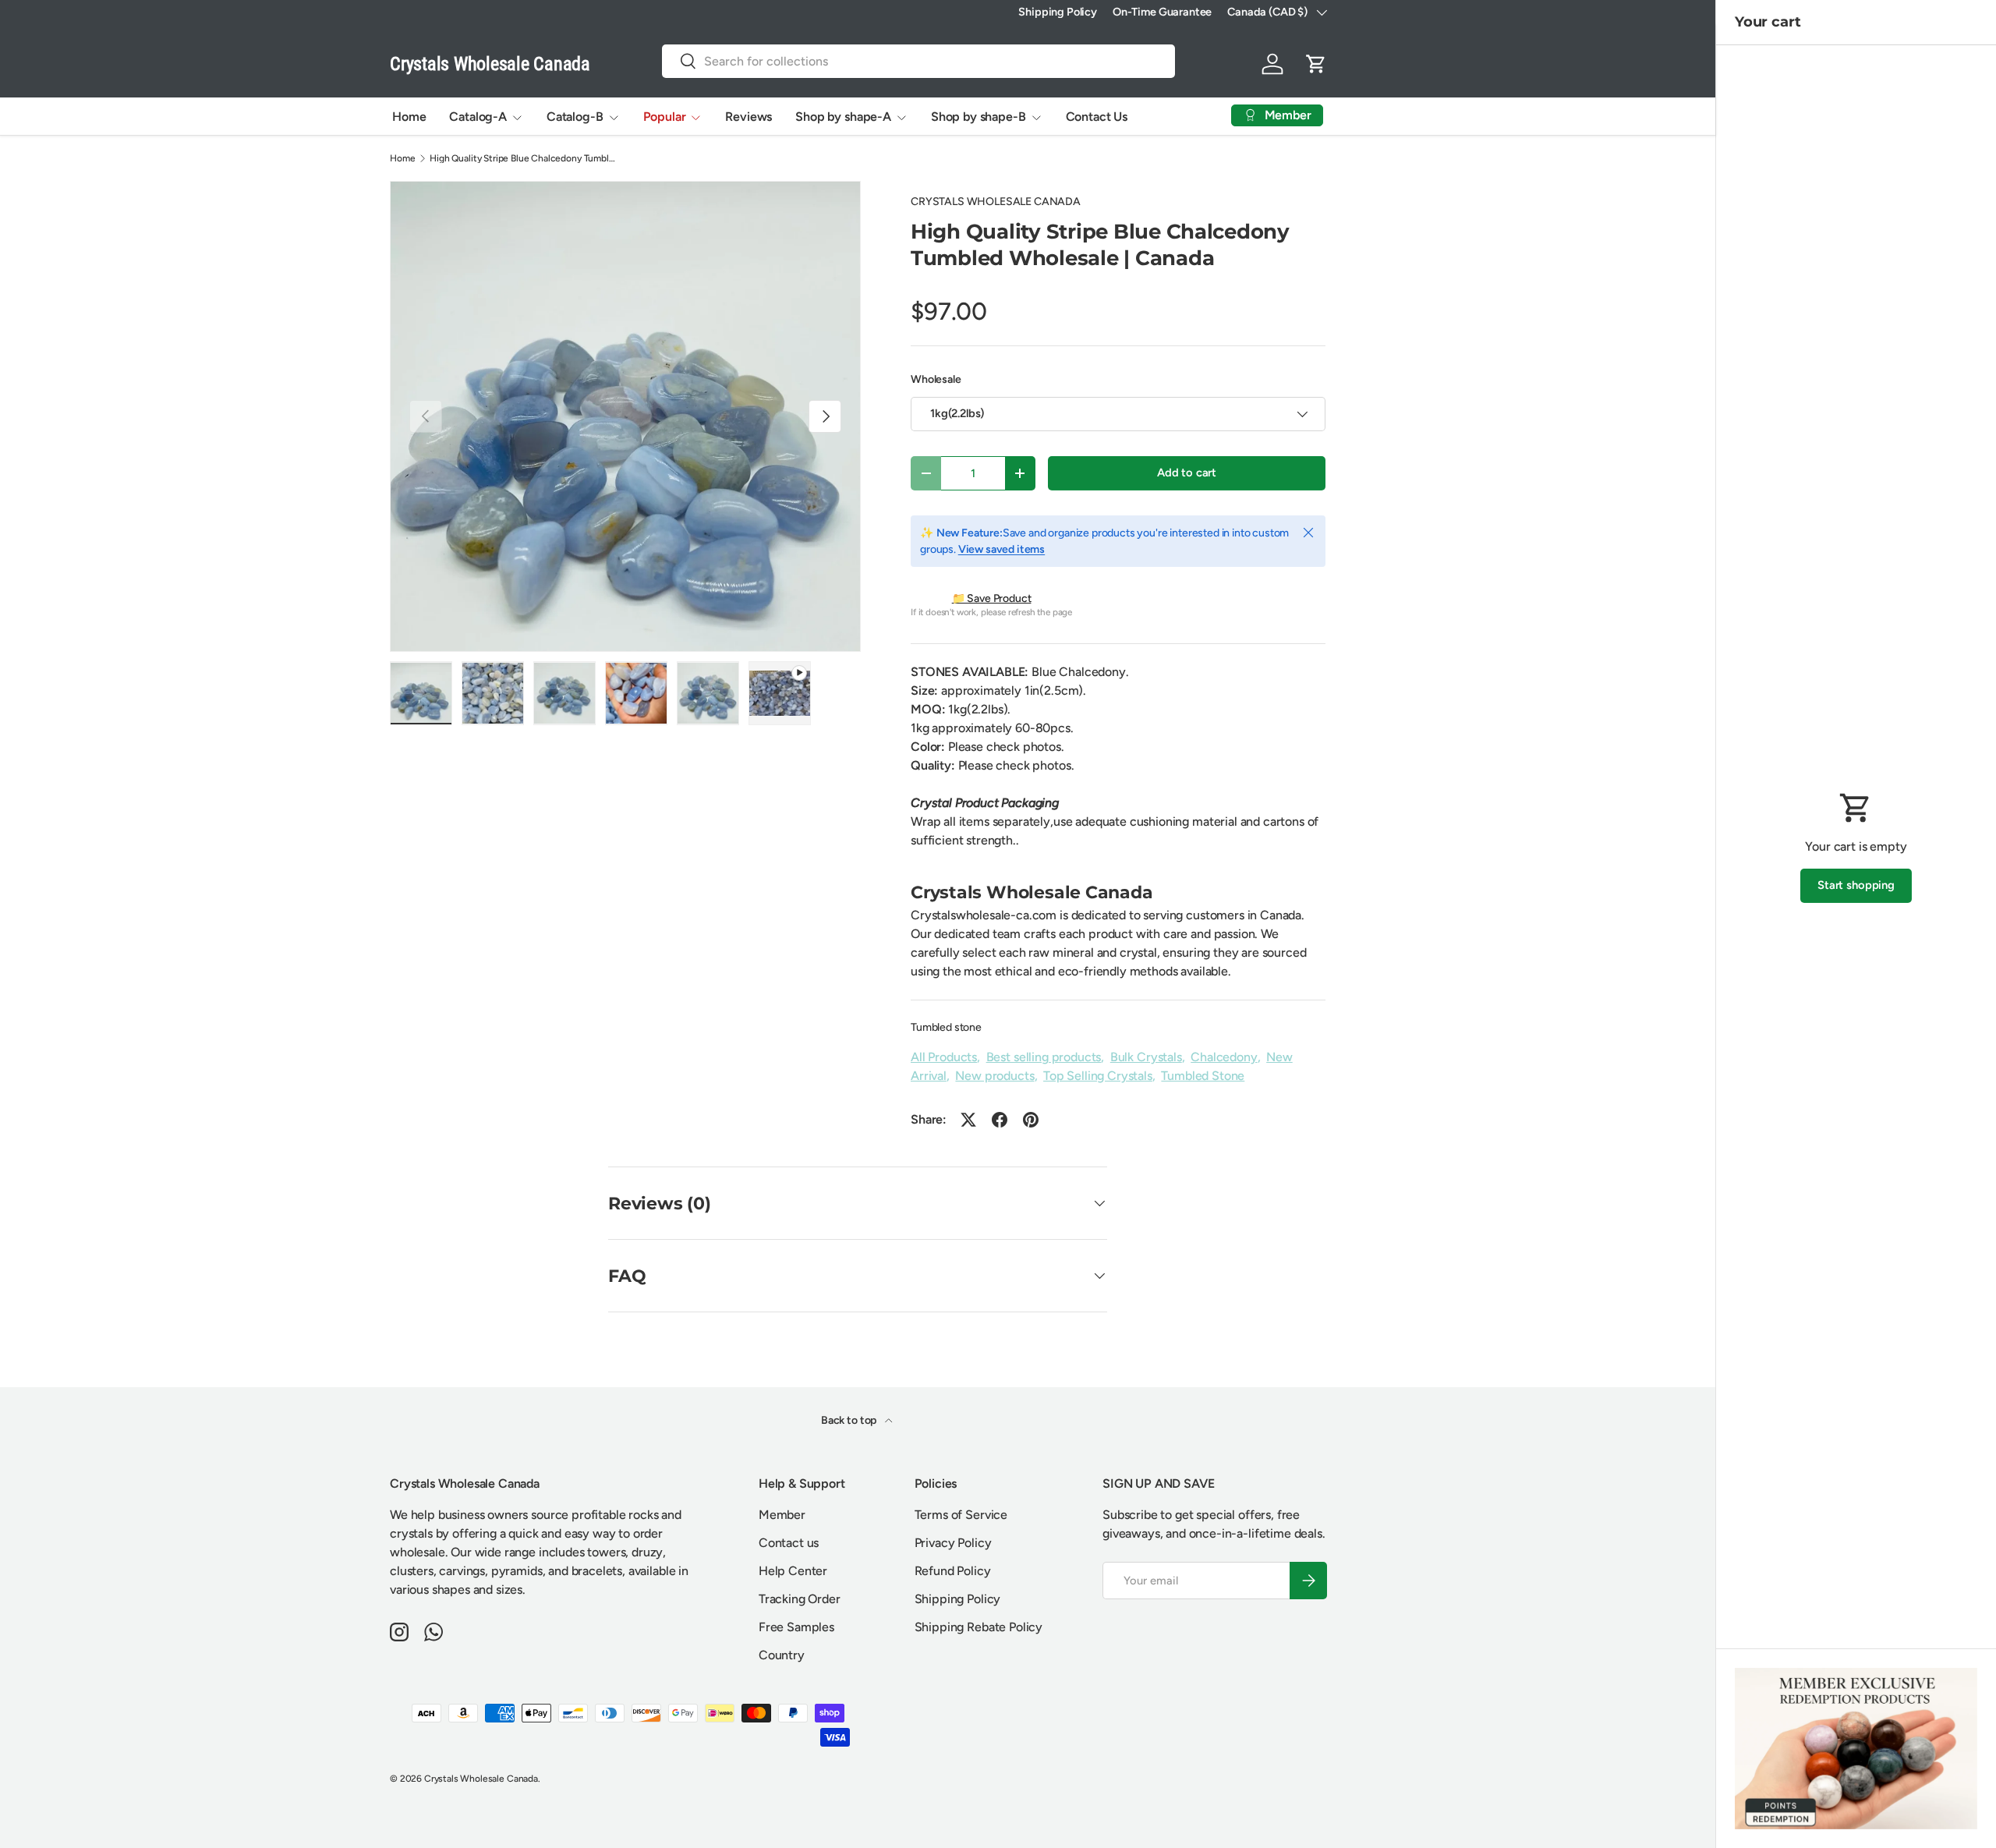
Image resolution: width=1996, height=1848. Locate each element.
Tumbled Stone (1203, 1076)
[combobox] (918, 61)
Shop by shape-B (979, 117)
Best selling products (1044, 1057)
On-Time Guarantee (1162, 12)
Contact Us (1097, 117)
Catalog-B (575, 117)
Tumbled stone (946, 1027)
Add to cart (1187, 473)
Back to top (850, 1420)
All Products (944, 1057)
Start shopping (1856, 885)
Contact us (789, 1543)
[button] (1316, 64)
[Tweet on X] (968, 1120)
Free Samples (796, 1627)
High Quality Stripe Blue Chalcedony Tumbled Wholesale (523, 158)
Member (782, 1515)
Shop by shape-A (843, 117)
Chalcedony (1224, 1057)
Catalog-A (478, 117)
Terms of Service (961, 1515)
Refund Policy (953, 1571)
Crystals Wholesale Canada (481, 1779)
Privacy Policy (953, 1543)
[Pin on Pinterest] (1031, 1120)
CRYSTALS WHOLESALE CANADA (996, 202)
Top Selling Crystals (1098, 1076)
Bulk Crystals (1146, 1057)
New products (994, 1076)
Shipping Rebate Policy (979, 1627)
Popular (665, 117)
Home (409, 117)
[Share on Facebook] (1000, 1120)
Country (782, 1655)
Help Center (793, 1571)
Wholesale (936, 379)
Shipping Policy (1058, 12)
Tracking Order (800, 1599)
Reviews (748, 117)
